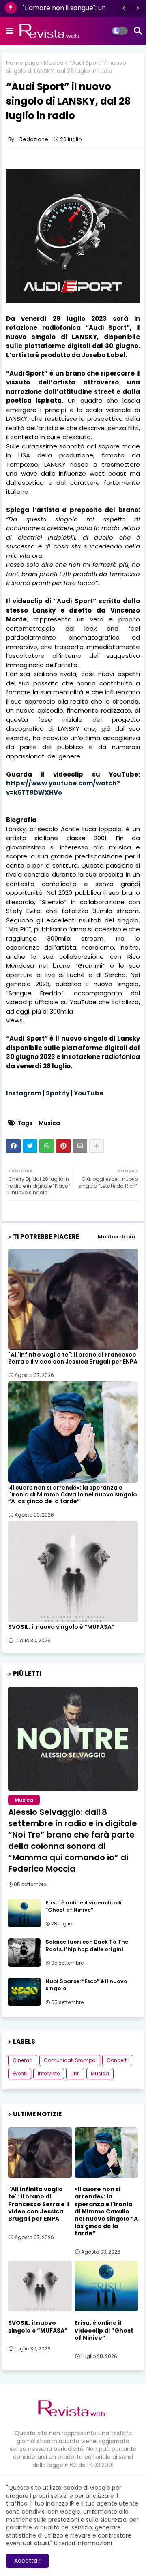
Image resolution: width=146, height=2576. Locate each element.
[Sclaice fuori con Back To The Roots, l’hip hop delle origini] (24, 1953)
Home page (23, 63)
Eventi (20, 2073)
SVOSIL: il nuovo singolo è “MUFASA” (61, 1627)
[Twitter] (30, 1146)
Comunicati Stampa (70, 2060)
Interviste (49, 2073)
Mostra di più (116, 1237)
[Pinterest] (63, 1146)
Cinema (23, 2060)
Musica (54, 63)
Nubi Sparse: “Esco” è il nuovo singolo (86, 1985)
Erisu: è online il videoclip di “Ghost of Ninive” (84, 1906)
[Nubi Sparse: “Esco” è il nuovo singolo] (24, 1992)
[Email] (80, 1146)
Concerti (117, 2060)
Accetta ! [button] (27, 2561)
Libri (75, 2073)
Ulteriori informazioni (83, 2543)
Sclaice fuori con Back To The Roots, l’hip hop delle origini (87, 1946)
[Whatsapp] (47, 1146)
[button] (124, 8)
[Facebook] (13, 1146)
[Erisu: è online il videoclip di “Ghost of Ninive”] (24, 1913)
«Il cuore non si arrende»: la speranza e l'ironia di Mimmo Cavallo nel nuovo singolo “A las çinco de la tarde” (73, 1495)
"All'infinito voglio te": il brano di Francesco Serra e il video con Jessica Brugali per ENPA (73, 1358)
